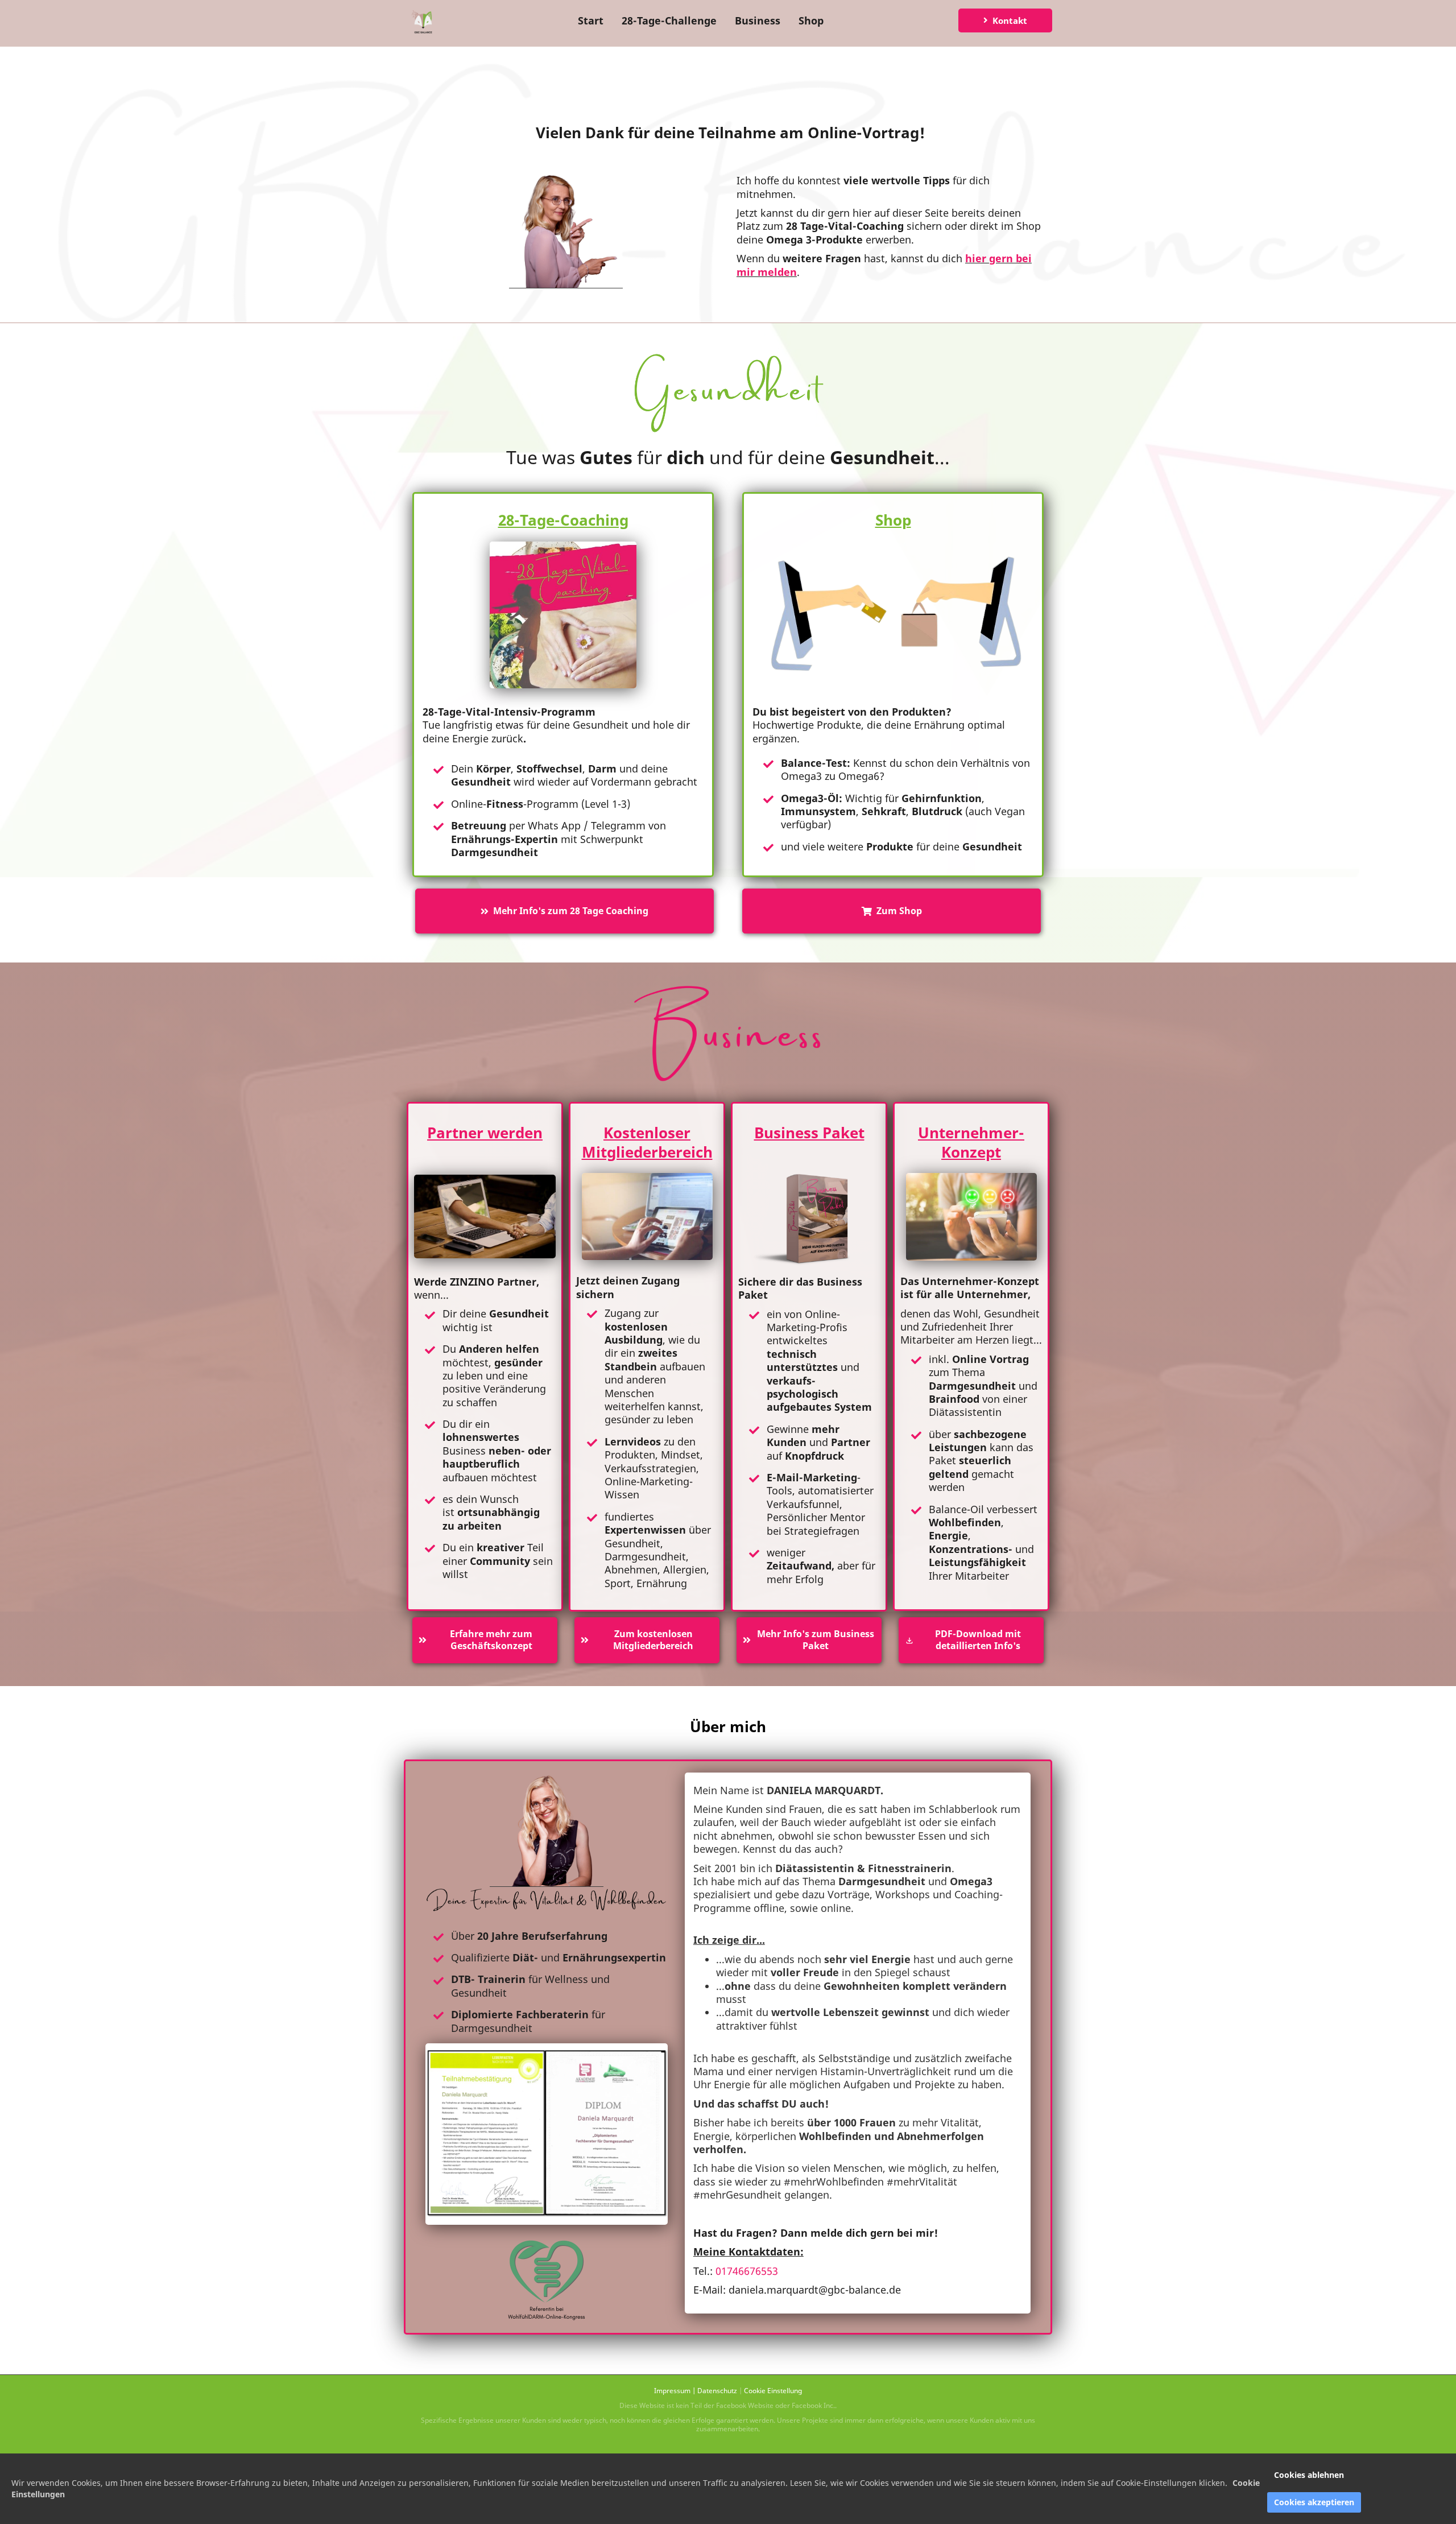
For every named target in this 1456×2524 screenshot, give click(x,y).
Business (758, 20)
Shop (811, 20)
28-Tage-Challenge (669, 20)
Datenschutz (717, 2391)
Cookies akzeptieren (1314, 2502)
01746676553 (747, 2271)
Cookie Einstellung (773, 2391)
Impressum (672, 2391)
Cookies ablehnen (1309, 2475)
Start (591, 20)
